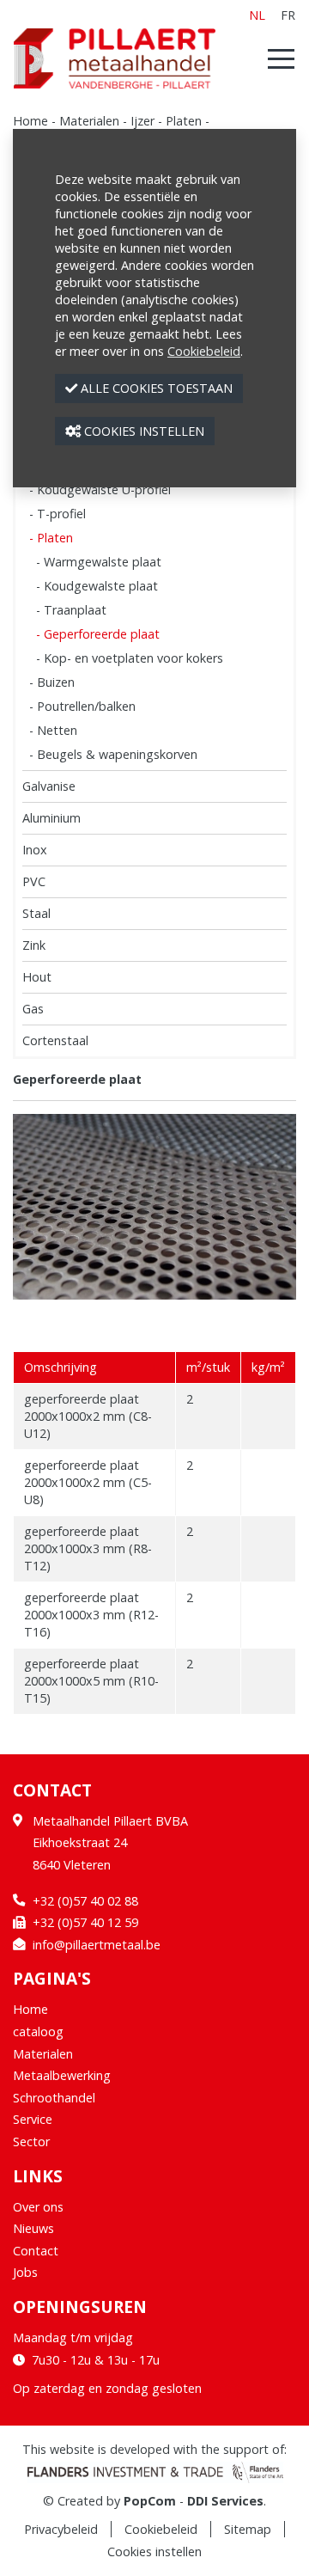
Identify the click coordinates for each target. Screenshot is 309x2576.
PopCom (150, 2501)
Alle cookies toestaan (155, 388)
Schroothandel (54, 2098)
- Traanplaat (71, 610)
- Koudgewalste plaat (97, 586)
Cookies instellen (154, 2552)
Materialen (89, 121)
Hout (37, 977)
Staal (36, 913)
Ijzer (142, 121)
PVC (34, 881)
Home (30, 121)
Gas (33, 1009)
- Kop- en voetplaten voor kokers (130, 658)
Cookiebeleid (161, 2529)
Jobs (25, 2272)
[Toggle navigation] (276, 58)
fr (288, 15)
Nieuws (33, 2228)
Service (33, 2119)
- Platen (51, 538)
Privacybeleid (61, 2529)
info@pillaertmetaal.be (97, 1945)
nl (257, 15)
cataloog (38, 2031)
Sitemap (248, 2529)
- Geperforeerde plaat (98, 634)
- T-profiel (58, 514)
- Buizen (52, 682)
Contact (36, 2251)
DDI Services (225, 2501)
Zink (34, 945)
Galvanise (49, 786)
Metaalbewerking (62, 2075)
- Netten (53, 730)
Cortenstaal (55, 1040)
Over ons (38, 2207)
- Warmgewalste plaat (99, 562)
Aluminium (51, 818)
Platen (184, 121)
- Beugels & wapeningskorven (113, 754)
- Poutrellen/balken (82, 706)
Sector (31, 2142)
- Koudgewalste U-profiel (100, 490)
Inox (35, 850)
